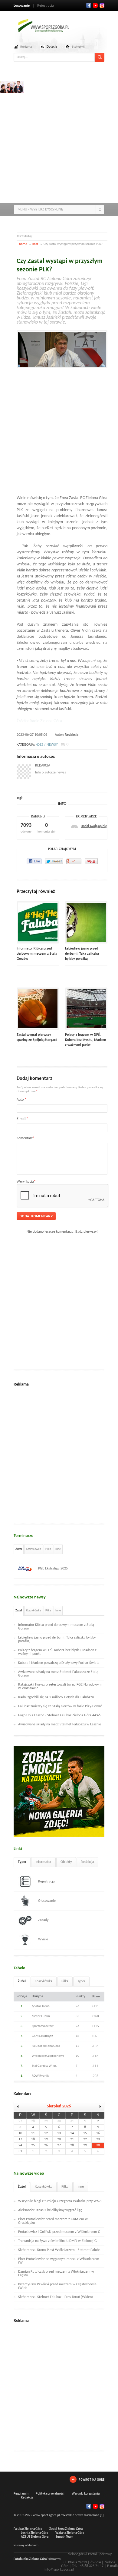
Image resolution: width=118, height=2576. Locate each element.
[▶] (98, 2107)
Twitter (95, 5)
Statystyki (79, 47)
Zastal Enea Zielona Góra (66, 2529)
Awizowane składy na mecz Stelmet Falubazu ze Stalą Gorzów (58, 1674)
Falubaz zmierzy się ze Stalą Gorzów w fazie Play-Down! (60, 1706)
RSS (102, 5)
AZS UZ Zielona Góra (35, 2537)
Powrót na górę (92, 2479)
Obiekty (66, 1862)
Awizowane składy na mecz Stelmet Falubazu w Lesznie (60, 1724)
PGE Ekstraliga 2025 (53, 1569)
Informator (43, 1862)
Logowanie (22, 6)
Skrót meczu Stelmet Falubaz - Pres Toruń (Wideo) (56, 2297)
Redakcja (72, 735)
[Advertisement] (59, 140)
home (23, 244)
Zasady (43, 1920)
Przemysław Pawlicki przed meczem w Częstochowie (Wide (57, 2286)
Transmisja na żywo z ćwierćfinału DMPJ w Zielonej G (57, 2241)
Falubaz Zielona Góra (28, 2529)
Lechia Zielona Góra (34, 2533)
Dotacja (52, 47)
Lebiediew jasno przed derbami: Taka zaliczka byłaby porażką (82, 954)
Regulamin (21, 2494)
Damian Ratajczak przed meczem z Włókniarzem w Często (56, 2274)
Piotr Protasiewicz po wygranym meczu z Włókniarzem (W (59, 2261)
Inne (58, 1549)
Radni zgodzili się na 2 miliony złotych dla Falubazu (56, 1697)
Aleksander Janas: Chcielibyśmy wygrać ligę (50, 2210)
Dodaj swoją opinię (94, 826)
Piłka (48, 1549)
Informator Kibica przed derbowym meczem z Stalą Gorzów (37, 954)
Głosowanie (47, 1901)
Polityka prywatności (50, 2494)
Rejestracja (46, 6)
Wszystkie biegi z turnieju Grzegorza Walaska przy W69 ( (60, 2201)
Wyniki (43, 1939)
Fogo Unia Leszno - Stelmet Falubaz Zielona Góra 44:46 (59, 1715)
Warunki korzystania (86, 2494)
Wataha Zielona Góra (70, 2533)
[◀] (20, 2107)
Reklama (26, 47)
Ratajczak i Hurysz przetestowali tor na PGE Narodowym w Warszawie (60, 1686)
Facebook (89, 5)
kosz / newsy (47, 745)
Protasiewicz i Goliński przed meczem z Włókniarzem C (59, 2232)
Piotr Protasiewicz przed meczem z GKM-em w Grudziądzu (53, 2221)
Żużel (19, 1549)
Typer (22, 1862)
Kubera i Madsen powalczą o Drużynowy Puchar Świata (59, 1663)
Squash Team (64, 2537)
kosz (35, 244)
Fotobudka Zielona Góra (30, 2559)
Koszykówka (34, 1549)
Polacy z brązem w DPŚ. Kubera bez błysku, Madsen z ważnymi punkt (85, 1040)
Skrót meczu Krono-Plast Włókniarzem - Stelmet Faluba (59, 2250)
